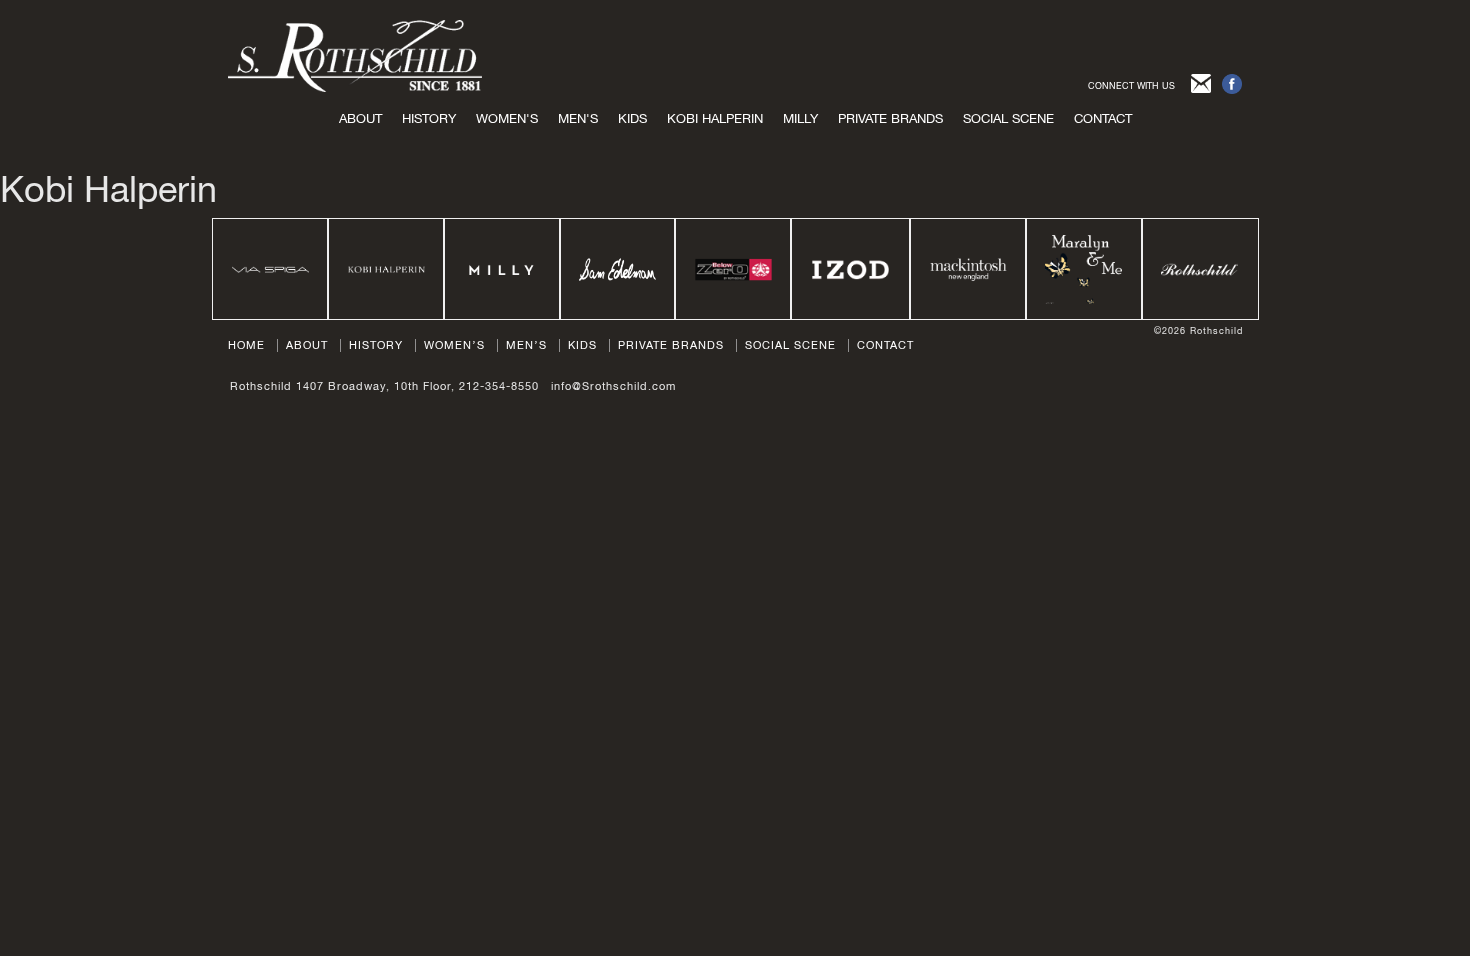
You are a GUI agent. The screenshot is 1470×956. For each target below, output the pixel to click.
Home (246, 345)
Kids (582, 345)
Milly (800, 118)
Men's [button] (578, 118)
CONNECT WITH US (1131, 85)
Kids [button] (632, 118)
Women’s (454, 345)
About (360, 118)
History (429, 118)
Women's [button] (507, 118)
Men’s (526, 345)
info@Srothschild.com (613, 386)
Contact (1103, 118)
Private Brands (671, 345)
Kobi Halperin (715, 118)
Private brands (890, 118)
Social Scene (1008, 118)
